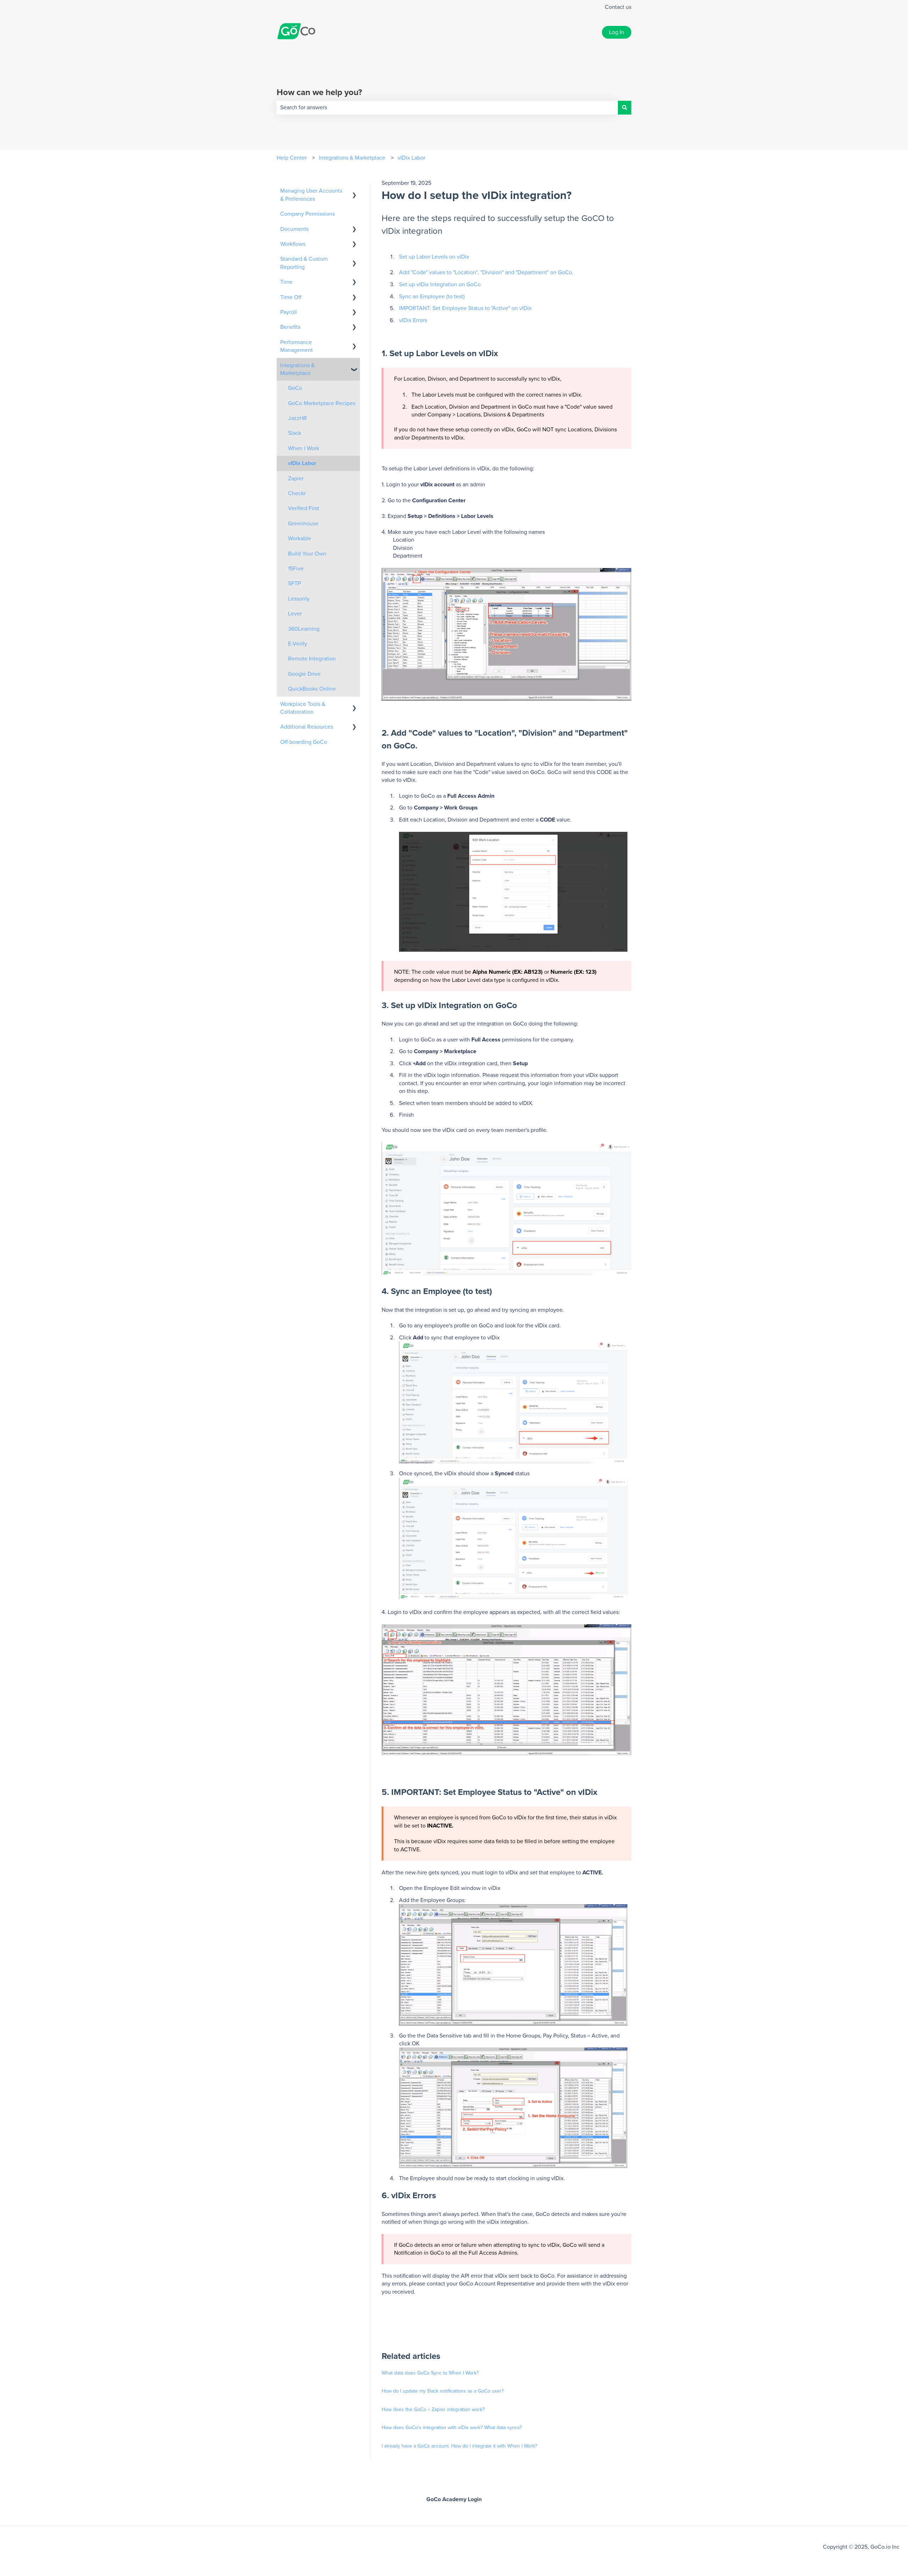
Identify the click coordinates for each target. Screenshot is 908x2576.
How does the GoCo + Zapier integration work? (433, 2410)
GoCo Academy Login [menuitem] (454, 2499)
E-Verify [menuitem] (298, 644)
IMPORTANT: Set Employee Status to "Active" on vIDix (465, 308)
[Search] (625, 107)
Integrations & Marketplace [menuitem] (297, 369)
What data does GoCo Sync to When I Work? (430, 2373)
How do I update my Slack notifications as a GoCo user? (443, 2391)
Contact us (618, 7)
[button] (354, 191)
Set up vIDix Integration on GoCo (440, 284)
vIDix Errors (413, 320)
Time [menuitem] (286, 282)
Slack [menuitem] (295, 433)
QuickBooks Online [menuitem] (312, 689)
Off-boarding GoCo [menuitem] (304, 742)
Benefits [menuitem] (290, 327)
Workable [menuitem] (300, 538)
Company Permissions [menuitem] (308, 214)
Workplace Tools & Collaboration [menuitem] (303, 708)
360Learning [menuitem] (304, 629)
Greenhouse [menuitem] (303, 524)
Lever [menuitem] (295, 614)
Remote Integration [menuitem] (312, 659)
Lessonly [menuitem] (299, 599)
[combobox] (447, 107)
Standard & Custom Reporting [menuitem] (304, 263)
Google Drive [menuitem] (304, 674)
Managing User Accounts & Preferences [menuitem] (311, 195)
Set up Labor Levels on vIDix (434, 257)
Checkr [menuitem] (297, 493)
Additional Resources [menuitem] (307, 727)
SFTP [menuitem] (294, 584)
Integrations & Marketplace (352, 158)
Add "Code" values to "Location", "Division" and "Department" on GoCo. (486, 272)
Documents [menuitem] (294, 229)
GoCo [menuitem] (295, 388)
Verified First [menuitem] (304, 508)
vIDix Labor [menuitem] (302, 463)
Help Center (292, 158)
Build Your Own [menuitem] (307, 554)
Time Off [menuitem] (291, 297)
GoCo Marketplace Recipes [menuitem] (322, 403)
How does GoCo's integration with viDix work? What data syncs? (452, 2428)
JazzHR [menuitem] (297, 418)
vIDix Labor (411, 158)
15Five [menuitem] (296, 569)
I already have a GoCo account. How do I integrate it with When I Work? (459, 2446)
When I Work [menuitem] (304, 448)
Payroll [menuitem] (289, 312)
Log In (617, 32)
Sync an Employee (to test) (432, 297)
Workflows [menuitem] (293, 244)
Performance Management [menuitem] (297, 346)
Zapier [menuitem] (296, 479)
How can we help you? (319, 93)
